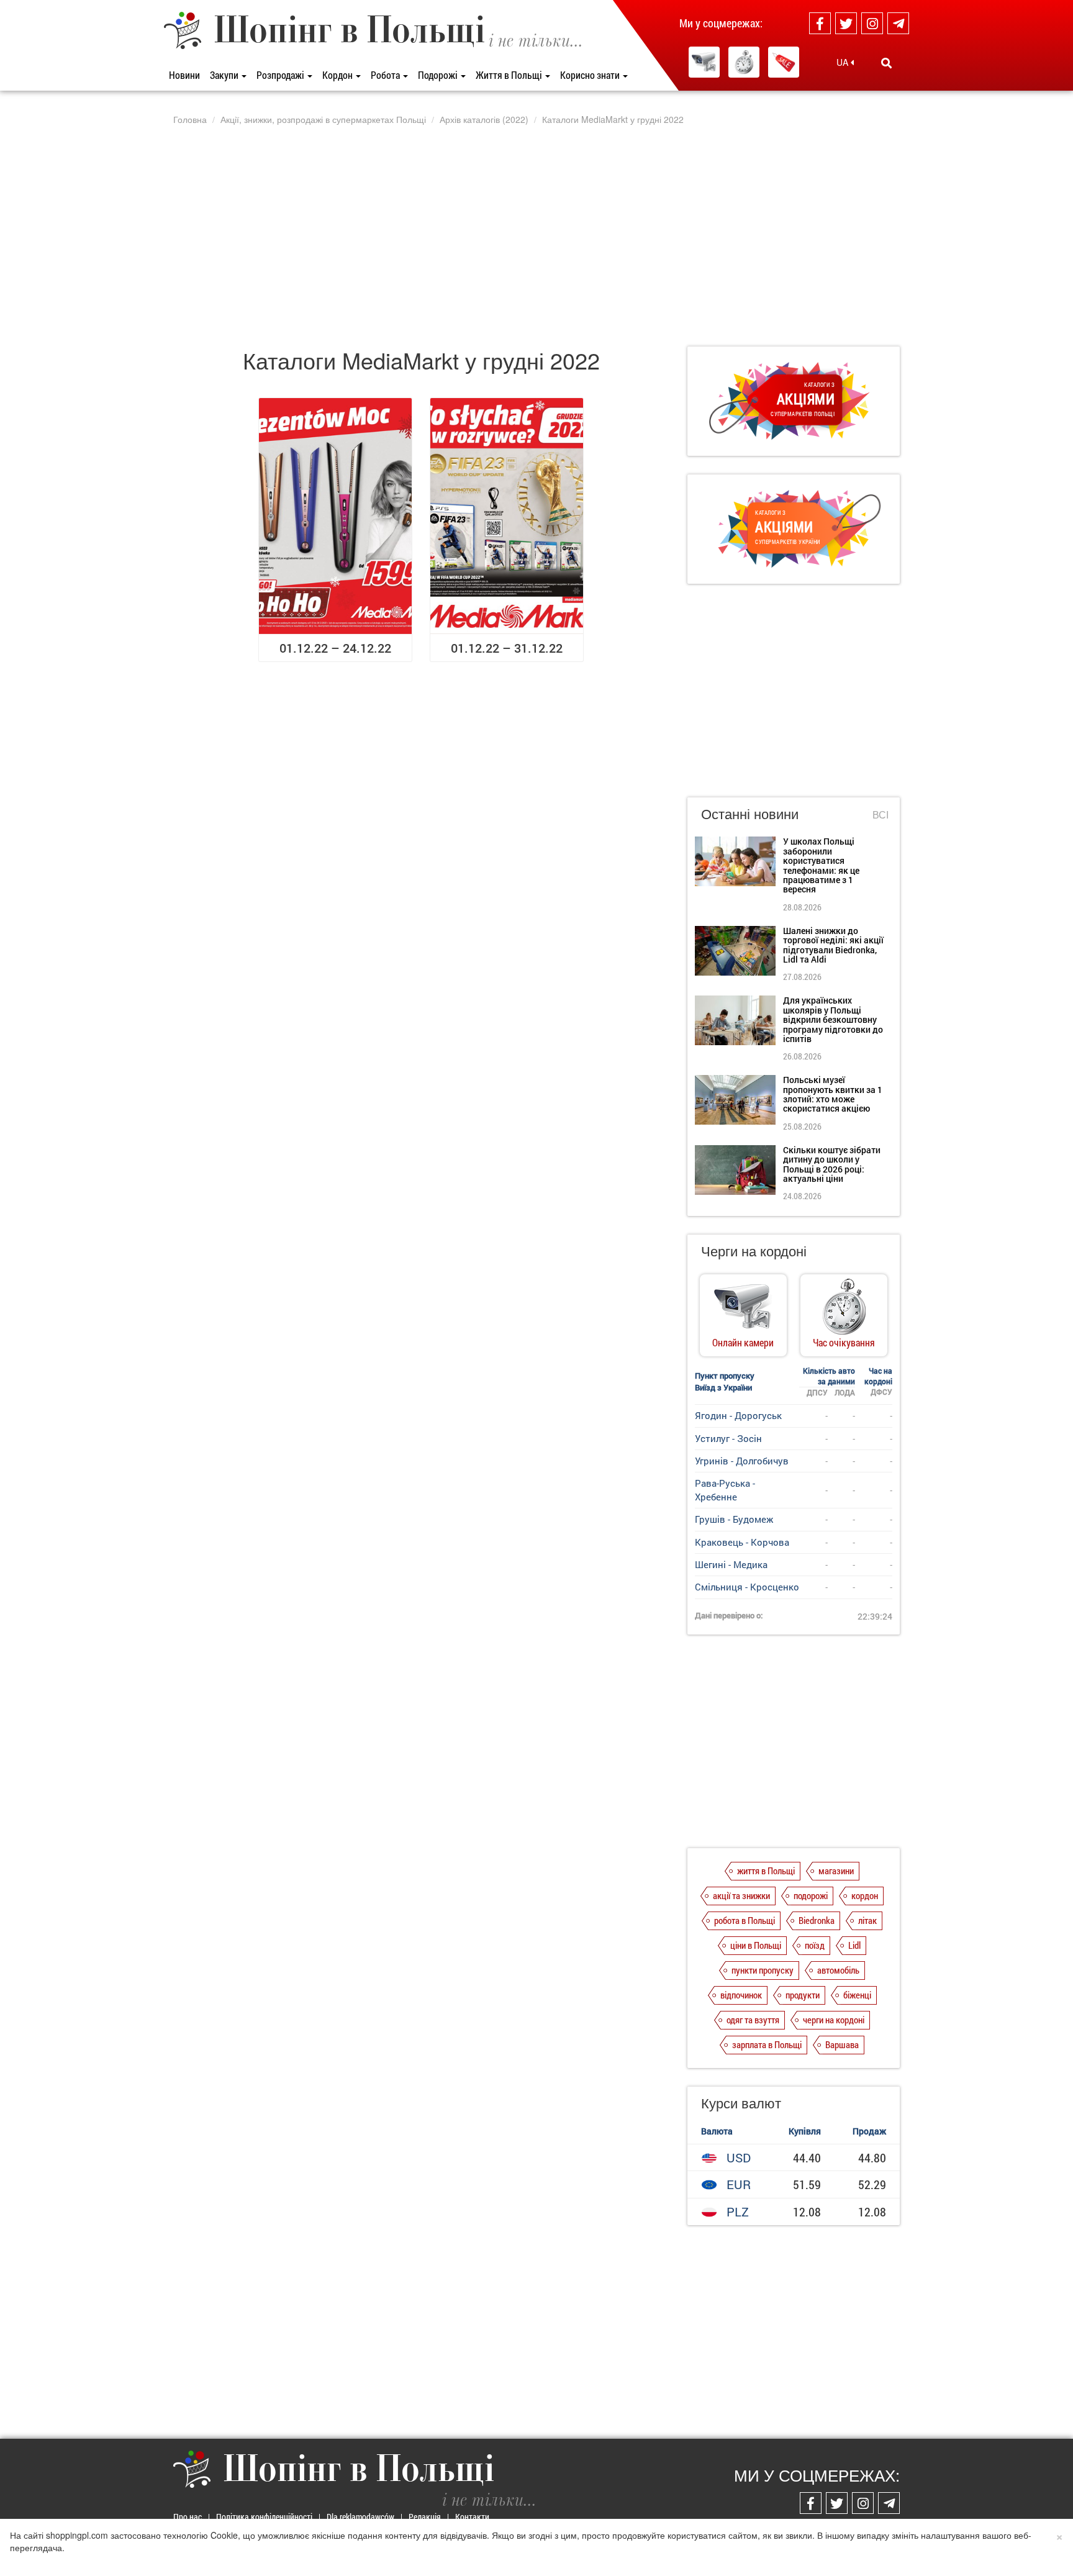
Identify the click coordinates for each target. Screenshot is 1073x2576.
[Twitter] (846, 23)
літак (867, 1920)
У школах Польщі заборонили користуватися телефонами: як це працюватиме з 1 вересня (821, 865)
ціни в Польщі (756, 1945)
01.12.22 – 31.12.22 (507, 648)
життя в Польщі (766, 1871)
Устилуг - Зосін (728, 1438)
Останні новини (750, 813)
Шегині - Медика (731, 1564)
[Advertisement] (536, 235)
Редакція (425, 2517)
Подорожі (439, 75)
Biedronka (817, 1920)
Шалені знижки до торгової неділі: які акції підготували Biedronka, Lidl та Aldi (833, 945)
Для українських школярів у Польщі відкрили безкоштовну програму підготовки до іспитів (833, 1019)
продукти (803, 1995)
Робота (386, 75)
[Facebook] (820, 23)
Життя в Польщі (510, 75)
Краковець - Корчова (742, 1542)
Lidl (854, 1945)
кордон (865, 1895)
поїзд (815, 1945)
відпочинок (741, 1995)
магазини (836, 1871)
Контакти (472, 2517)
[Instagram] (872, 23)
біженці (857, 1995)
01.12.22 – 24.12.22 (335, 648)
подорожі (811, 1895)
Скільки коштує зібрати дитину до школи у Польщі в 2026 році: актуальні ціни (832, 1164)
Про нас (188, 2517)
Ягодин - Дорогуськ (738, 1415)
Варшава (842, 2044)
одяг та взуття (753, 2020)
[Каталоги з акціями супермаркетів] (784, 62)
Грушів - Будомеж (734, 1519)
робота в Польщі (745, 1920)
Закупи (225, 75)
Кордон (338, 75)
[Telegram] (898, 23)
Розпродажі (281, 75)
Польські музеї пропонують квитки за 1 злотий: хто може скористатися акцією (833, 1094)
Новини (184, 75)
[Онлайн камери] (704, 62)
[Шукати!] (886, 63)
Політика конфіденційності (264, 2517)
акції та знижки (741, 1895)
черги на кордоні (834, 2020)
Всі (881, 815)
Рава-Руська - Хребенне (725, 1490)
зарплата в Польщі (767, 2044)
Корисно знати (591, 75)
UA (844, 62)
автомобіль (838, 1970)
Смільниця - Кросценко (747, 1587)
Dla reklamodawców (360, 2517)
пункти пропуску (763, 1970)
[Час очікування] (744, 62)
